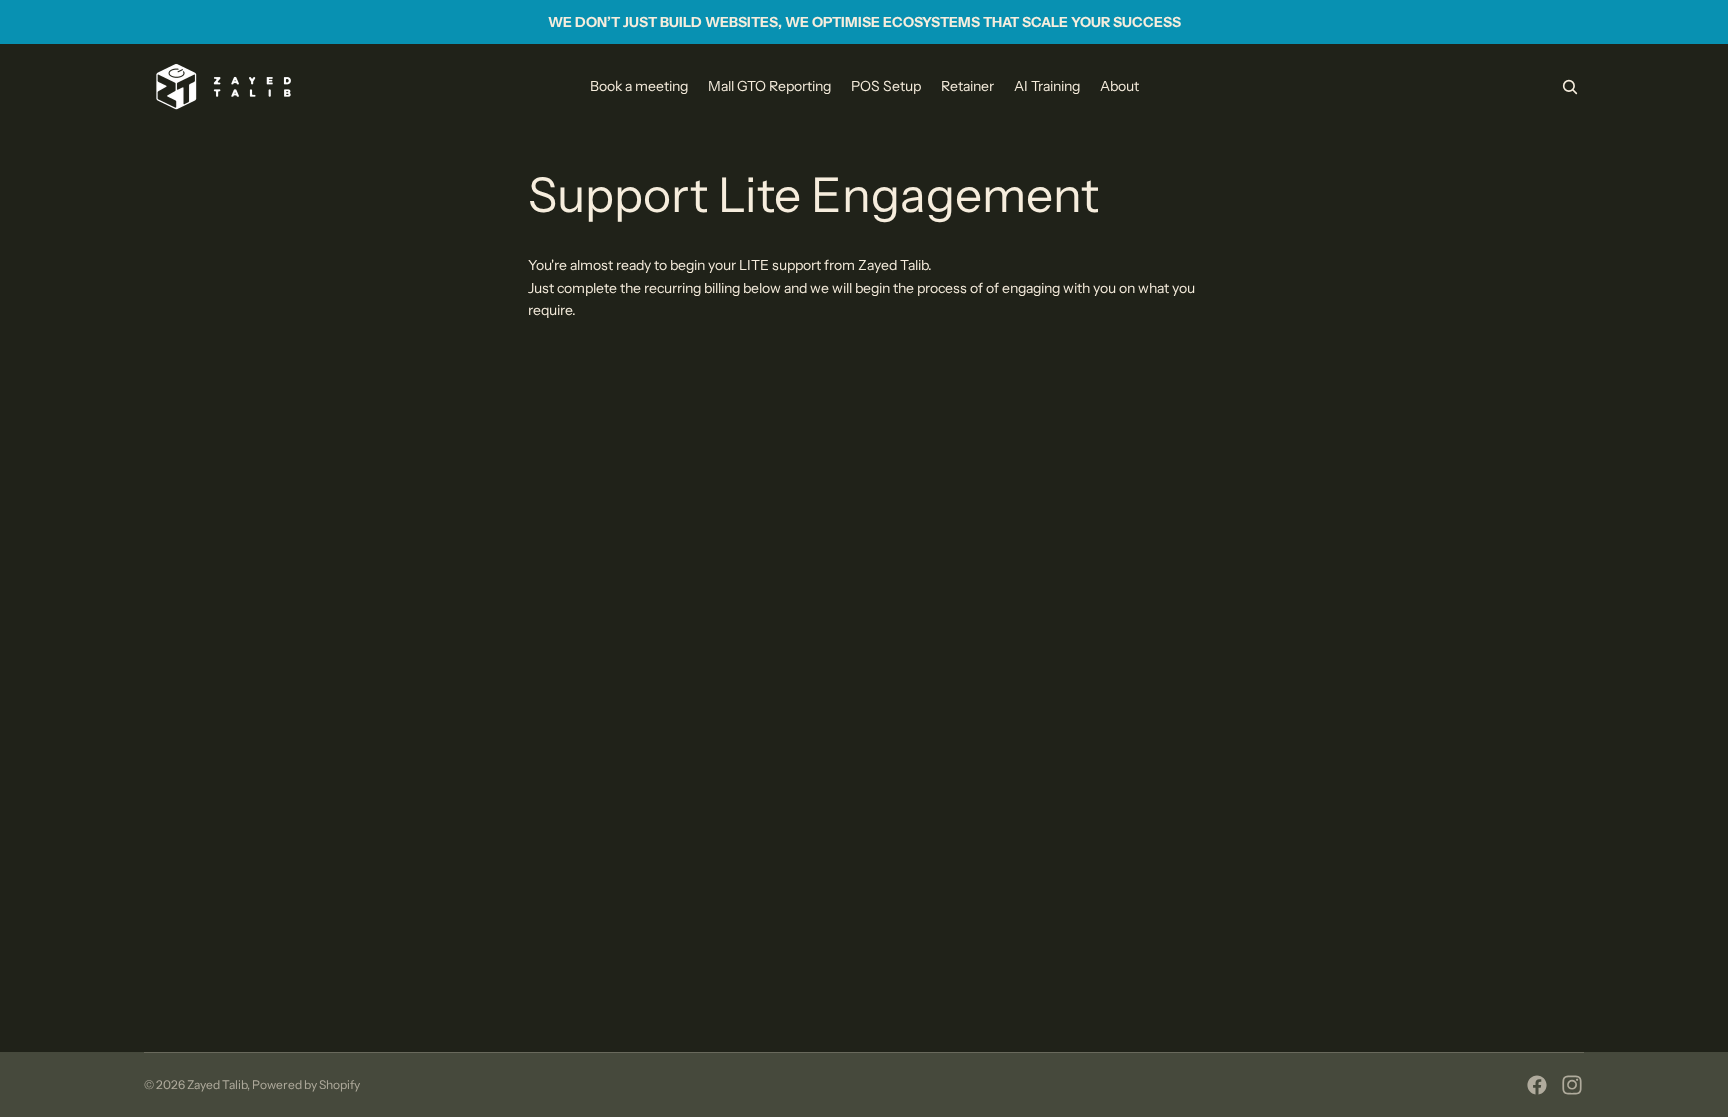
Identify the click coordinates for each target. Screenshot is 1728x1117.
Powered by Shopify (306, 1084)
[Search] (1570, 87)
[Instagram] (1572, 1085)
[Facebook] (1537, 1085)
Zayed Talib (217, 1084)
